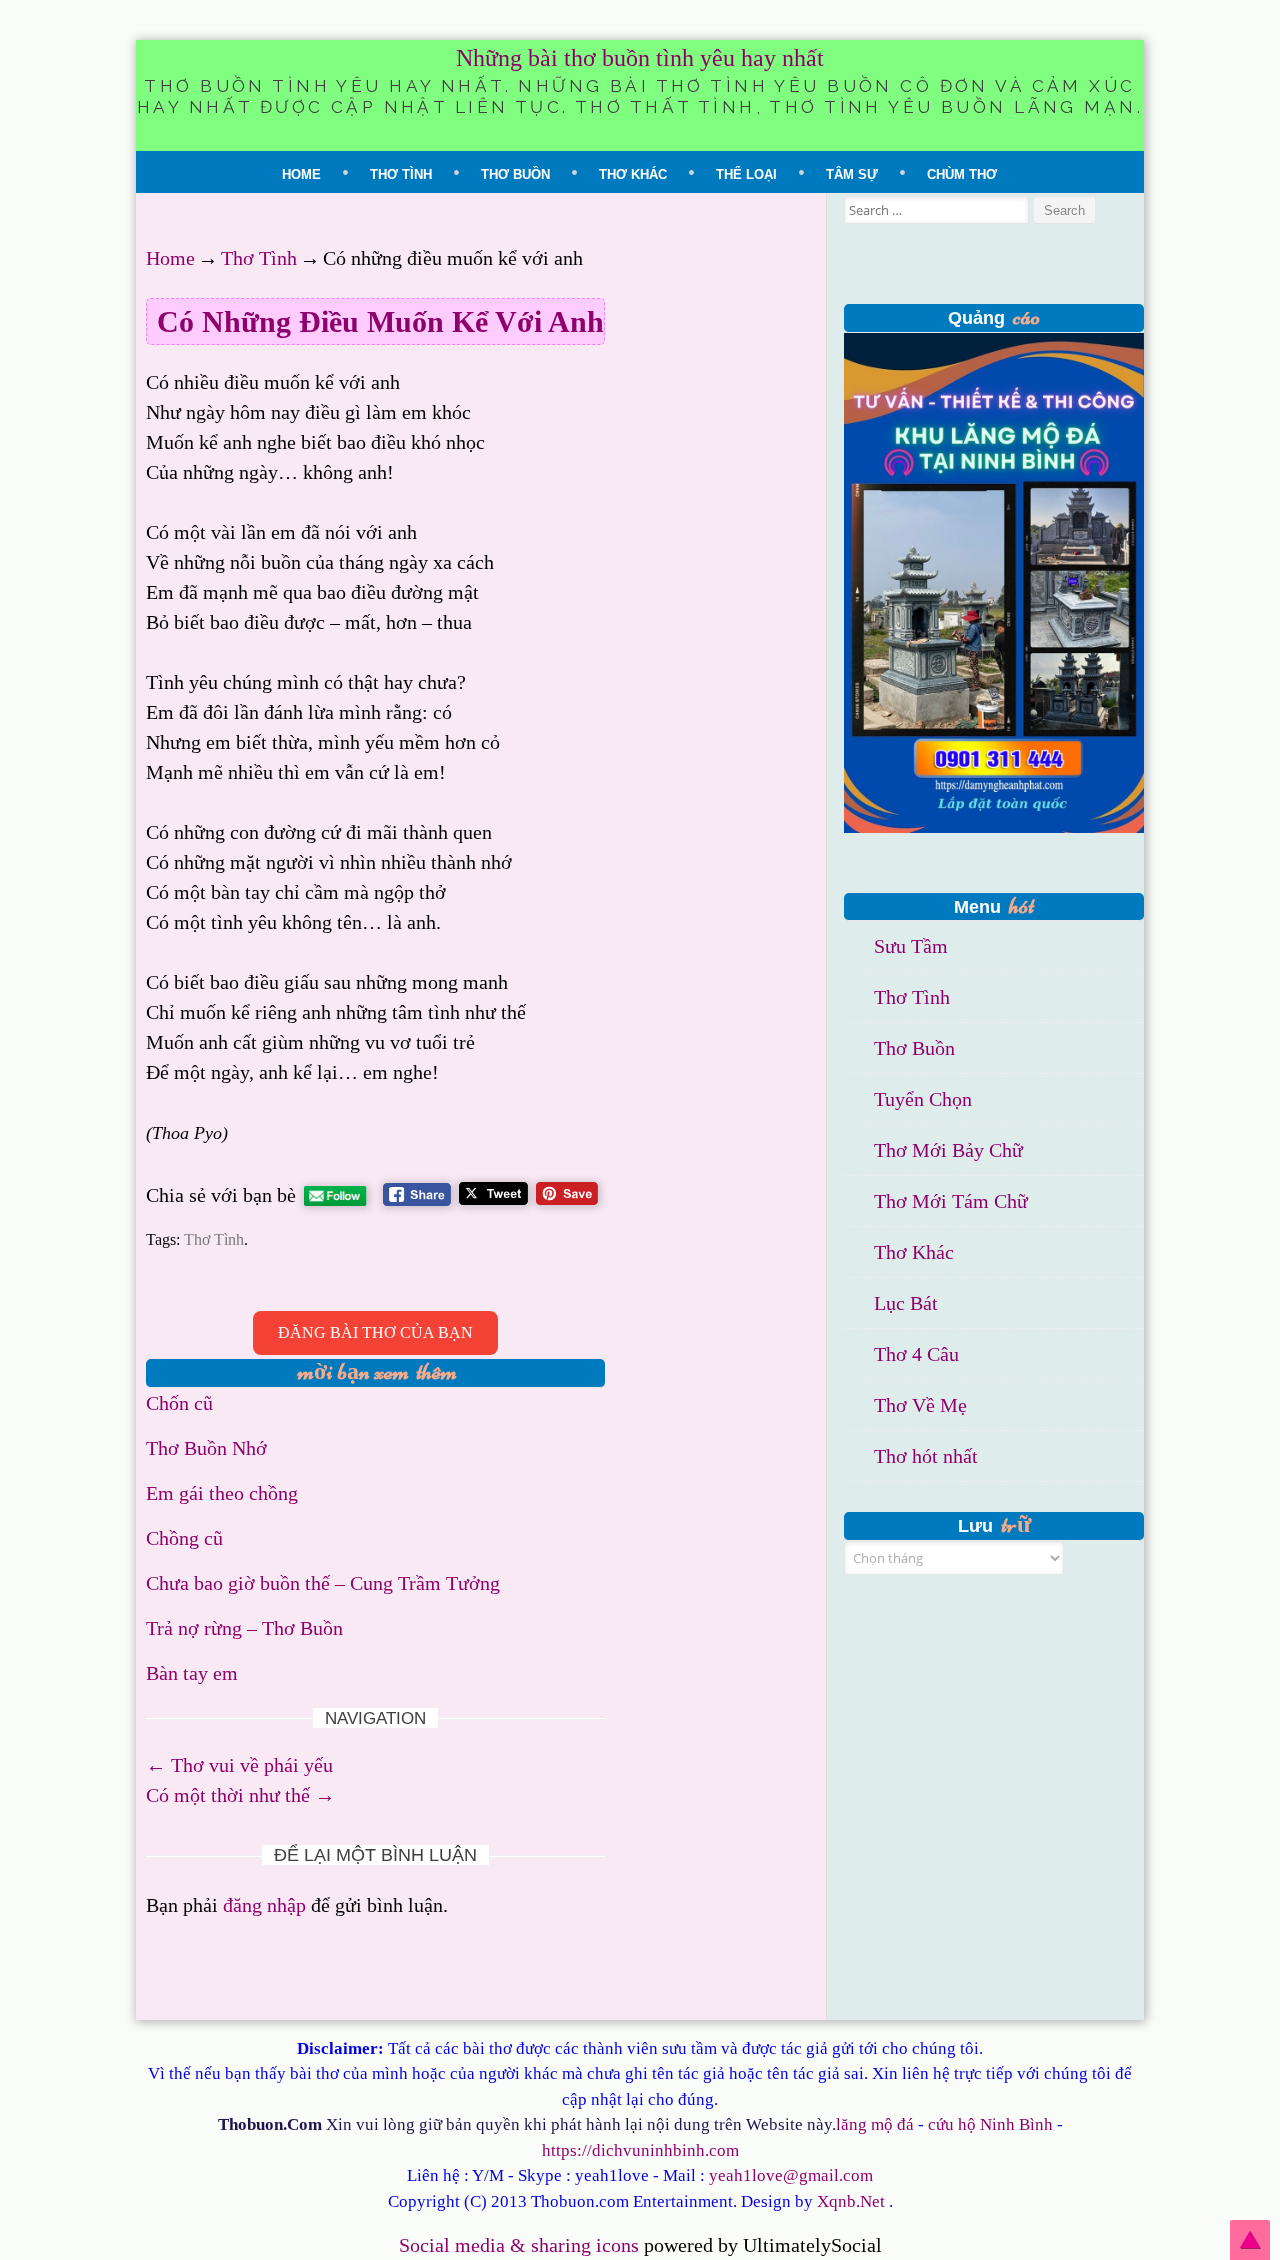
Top (1250, 2240)
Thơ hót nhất (926, 1456)
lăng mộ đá (875, 2124)
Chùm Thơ (962, 174)
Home (301, 174)
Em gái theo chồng (222, 1493)
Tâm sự (852, 174)
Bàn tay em (192, 1673)
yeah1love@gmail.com (791, 2175)
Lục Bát (906, 1303)
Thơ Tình (401, 174)
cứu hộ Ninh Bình (990, 2124)
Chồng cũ (184, 1538)
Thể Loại (746, 174)
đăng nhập (264, 1905)
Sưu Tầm (911, 946)
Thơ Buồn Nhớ (206, 1448)
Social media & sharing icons (521, 2245)
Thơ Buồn (515, 174)
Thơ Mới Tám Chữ (951, 1201)
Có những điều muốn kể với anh (380, 321)
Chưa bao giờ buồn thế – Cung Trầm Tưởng (323, 1583)
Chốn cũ (179, 1403)
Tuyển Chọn (923, 1099)
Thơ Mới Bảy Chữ (948, 1150)
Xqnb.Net (851, 2201)
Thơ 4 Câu (916, 1354)
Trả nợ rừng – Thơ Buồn (244, 1628)
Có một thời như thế (240, 1795)
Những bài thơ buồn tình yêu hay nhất (640, 58)
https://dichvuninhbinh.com (640, 2150)
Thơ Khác (633, 174)
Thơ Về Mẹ (920, 1405)
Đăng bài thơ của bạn (375, 1332)
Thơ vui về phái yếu (239, 1765)
